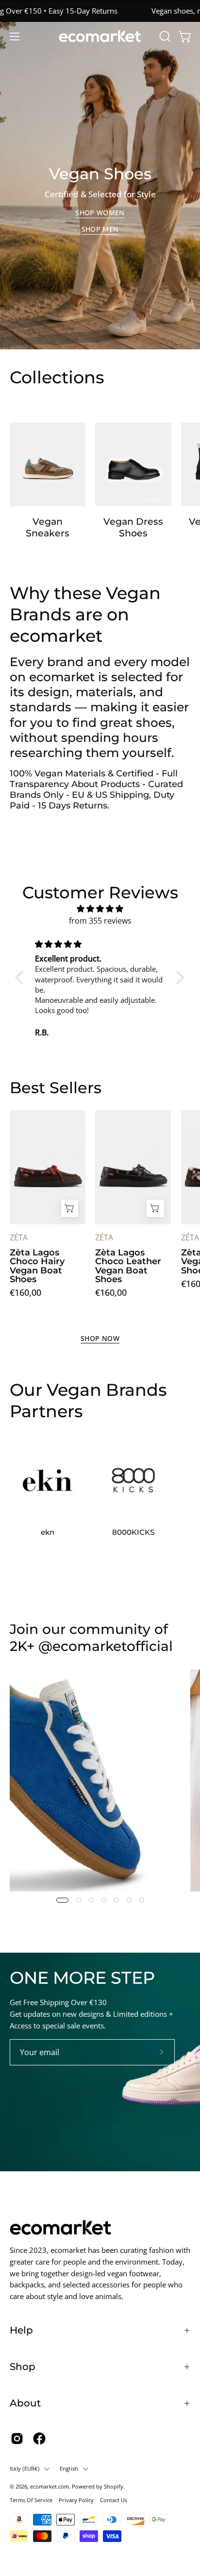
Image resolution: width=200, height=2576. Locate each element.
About (25, 2403)
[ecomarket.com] (100, 36)
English (69, 2468)
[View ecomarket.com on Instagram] (17, 2439)
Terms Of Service (31, 2500)
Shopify (114, 2486)
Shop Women (100, 213)
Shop (23, 2367)
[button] (164, 36)
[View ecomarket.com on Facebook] (39, 2439)
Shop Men (100, 229)
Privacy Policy (76, 2500)
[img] (100, 909)
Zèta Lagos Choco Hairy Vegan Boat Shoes (37, 1266)
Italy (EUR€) (25, 2468)
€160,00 (25, 1292)
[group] (100, 11)
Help (21, 2330)
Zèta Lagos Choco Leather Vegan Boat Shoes (128, 1266)
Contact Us (114, 2500)
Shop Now (100, 1339)
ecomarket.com (50, 2486)
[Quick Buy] (70, 1208)
